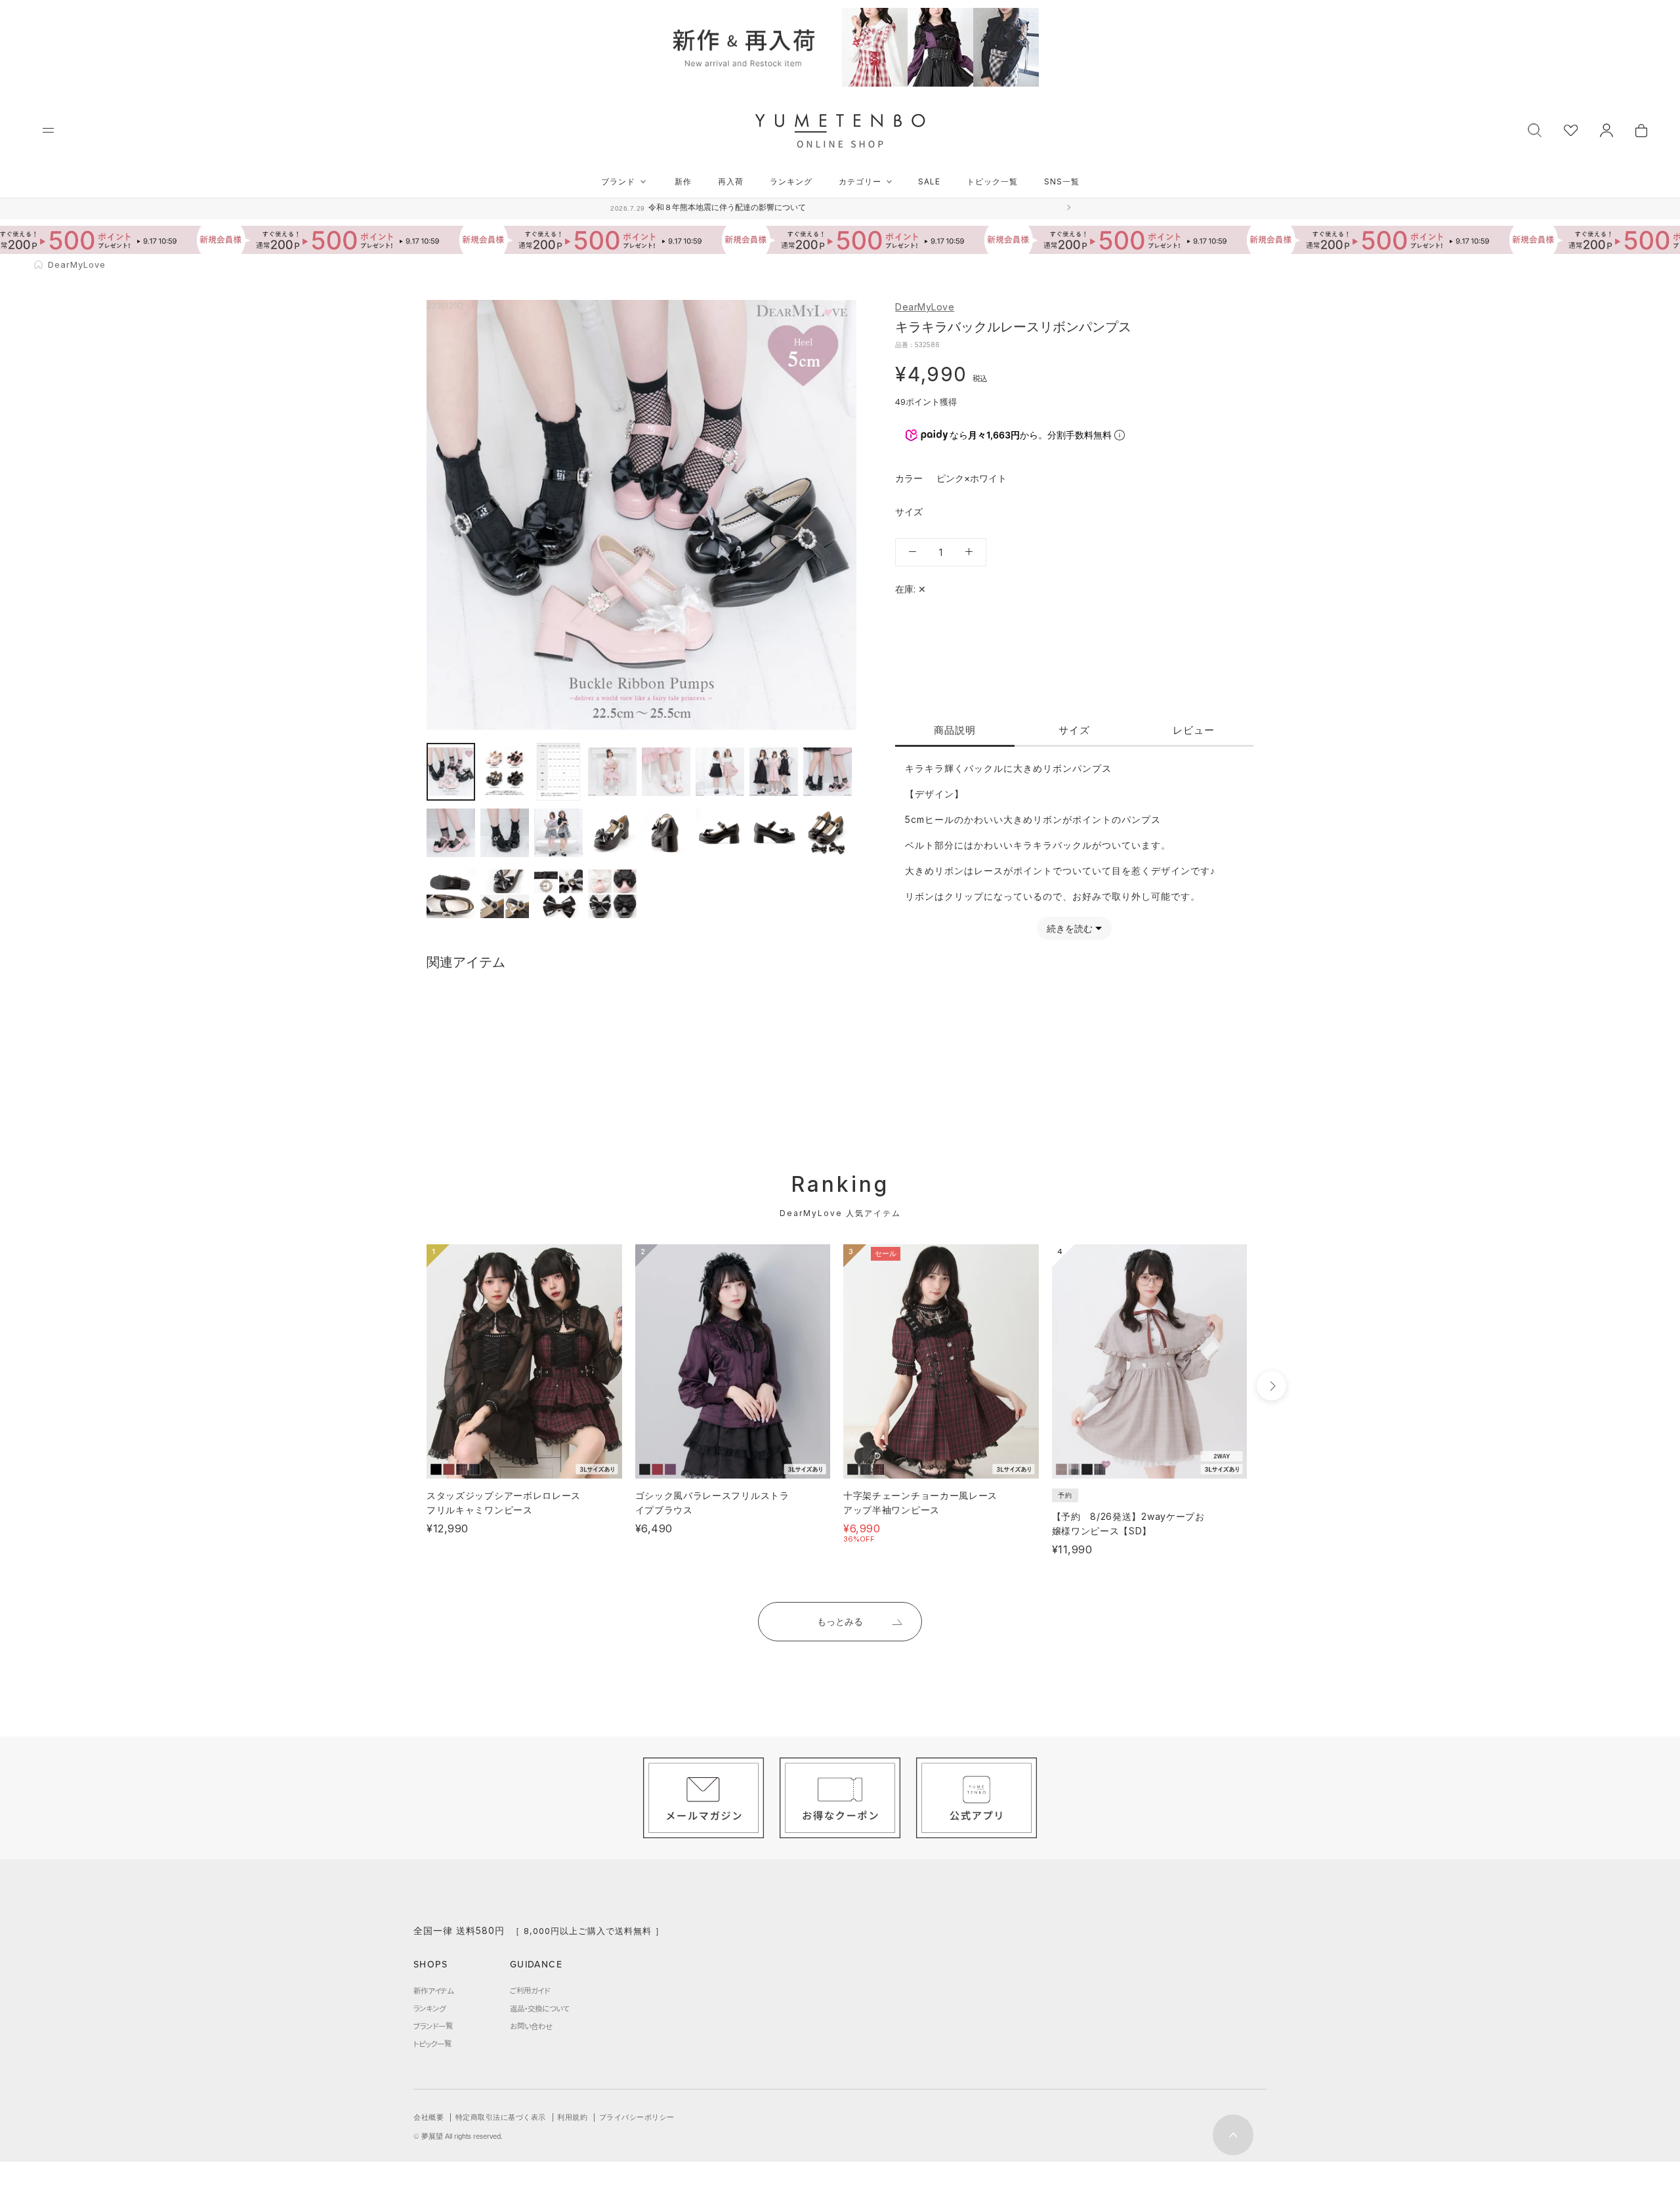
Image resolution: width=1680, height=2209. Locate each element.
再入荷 (731, 181)
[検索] (1535, 129)
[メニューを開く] (48, 130)
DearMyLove (925, 307)
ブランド (618, 181)
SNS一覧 (1062, 181)
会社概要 (429, 2117)
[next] (1271, 1386)
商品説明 (955, 729)
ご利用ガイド (530, 1990)
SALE (929, 181)
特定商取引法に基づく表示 (501, 2117)
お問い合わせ (531, 2026)
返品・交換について (539, 2008)
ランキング (791, 181)
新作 (683, 181)
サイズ (1074, 729)
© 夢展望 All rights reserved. (458, 2136)
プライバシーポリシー (637, 2117)
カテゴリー (860, 181)
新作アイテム (433, 1990)
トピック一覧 (992, 181)
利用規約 (572, 2117)
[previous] (402, 1386)
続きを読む (1070, 928)
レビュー (1194, 729)
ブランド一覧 (433, 2026)
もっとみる (840, 1621)
